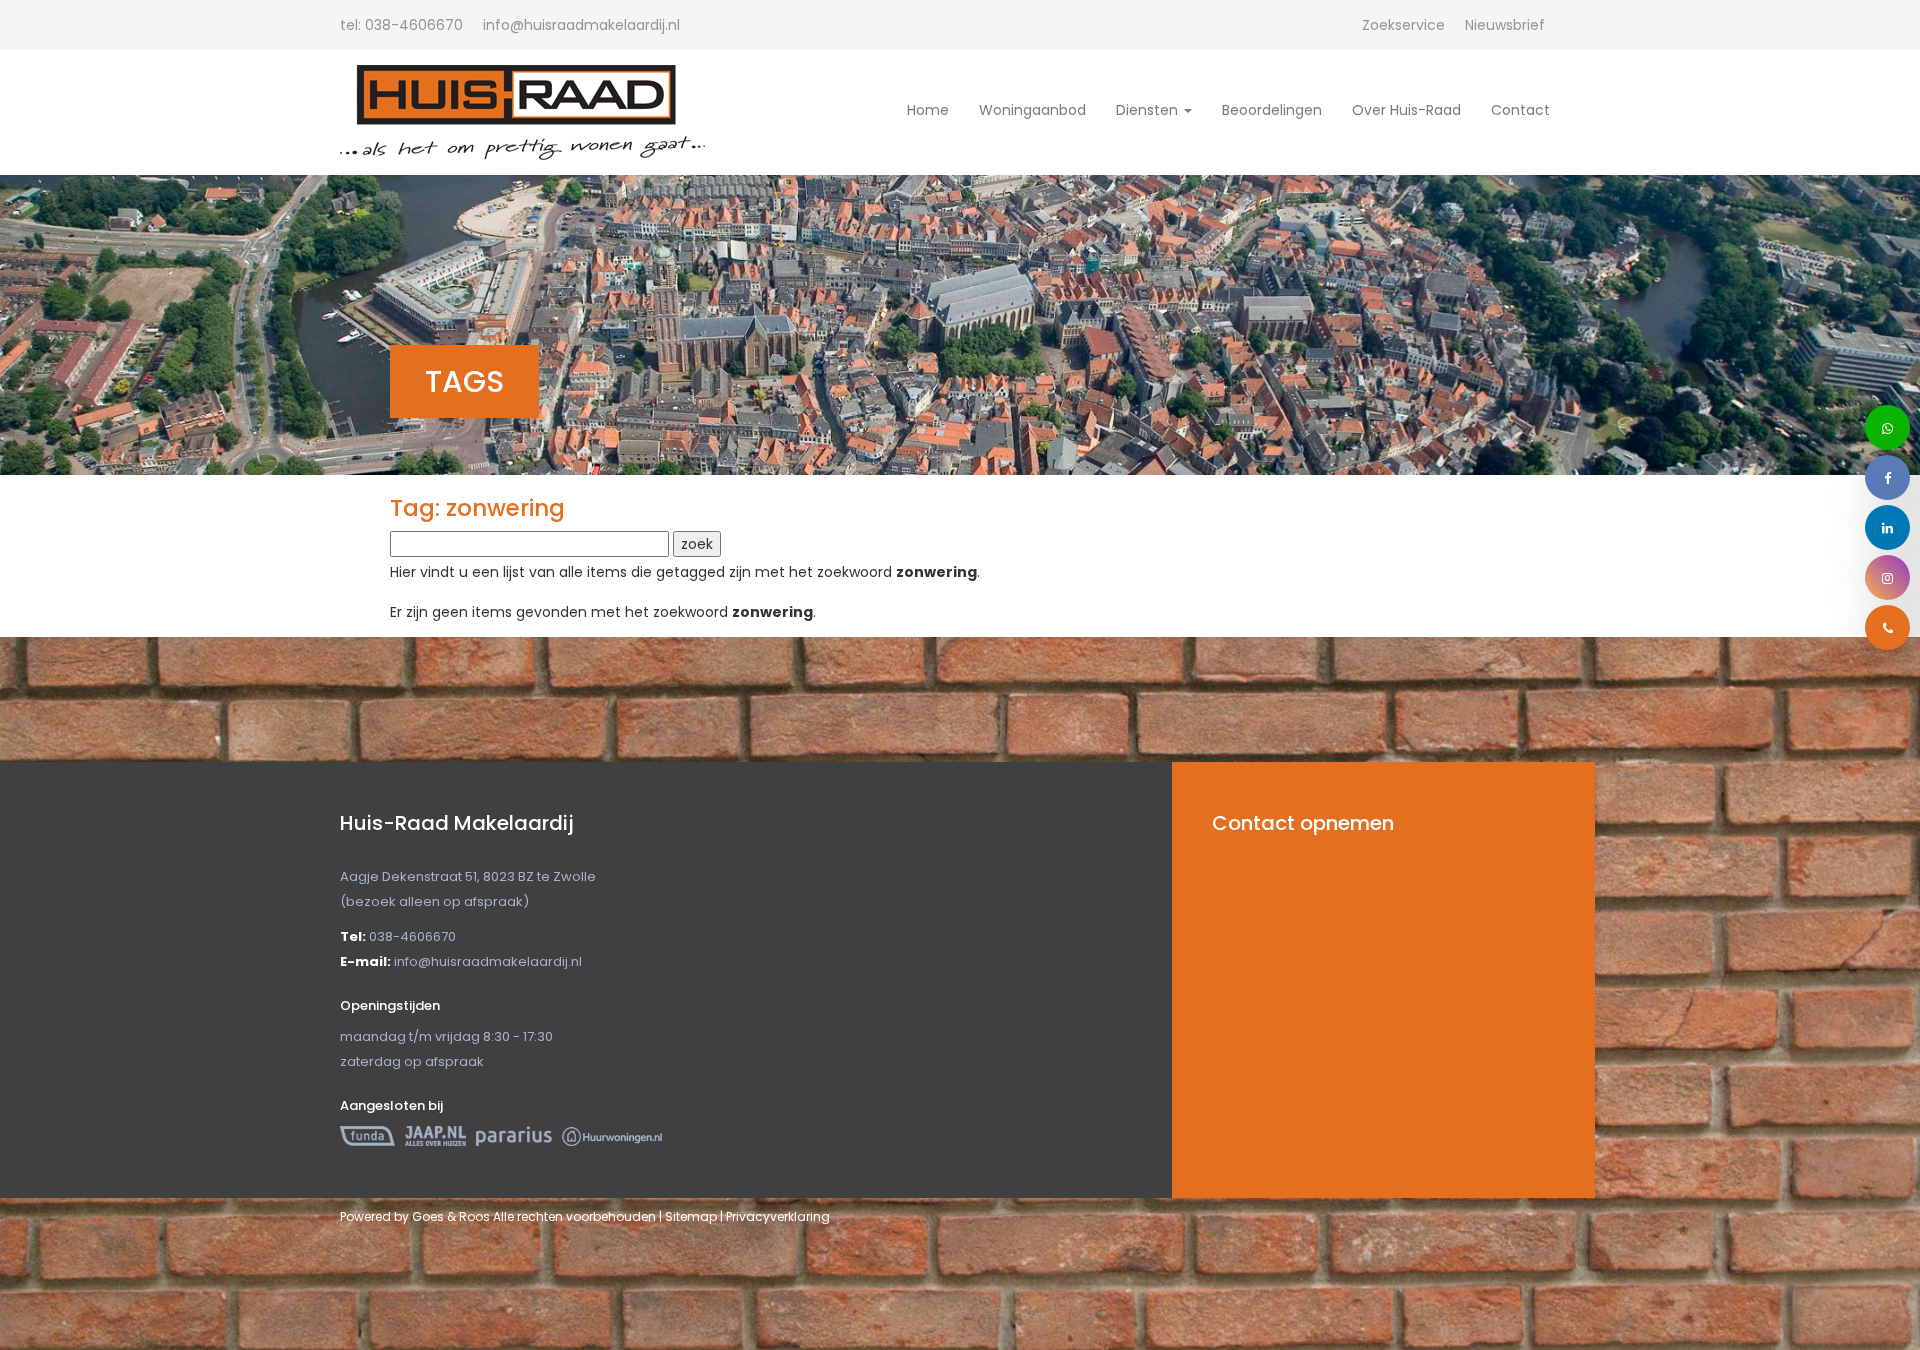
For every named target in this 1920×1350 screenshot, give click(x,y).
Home (928, 110)
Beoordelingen (1272, 110)
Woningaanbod (1032, 110)
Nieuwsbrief (1505, 25)
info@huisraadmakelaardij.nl (488, 961)
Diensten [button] (1149, 110)
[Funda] (367, 1135)
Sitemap (691, 1216)
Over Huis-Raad (1406, 110)
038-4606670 (401, 25)
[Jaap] (435, 1135)
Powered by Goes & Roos (415, 1216)
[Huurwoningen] (612, 1135)
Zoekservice (1403, 25)
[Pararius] (514, 1135)
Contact (1520, 110)
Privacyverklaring (778, 1216)
